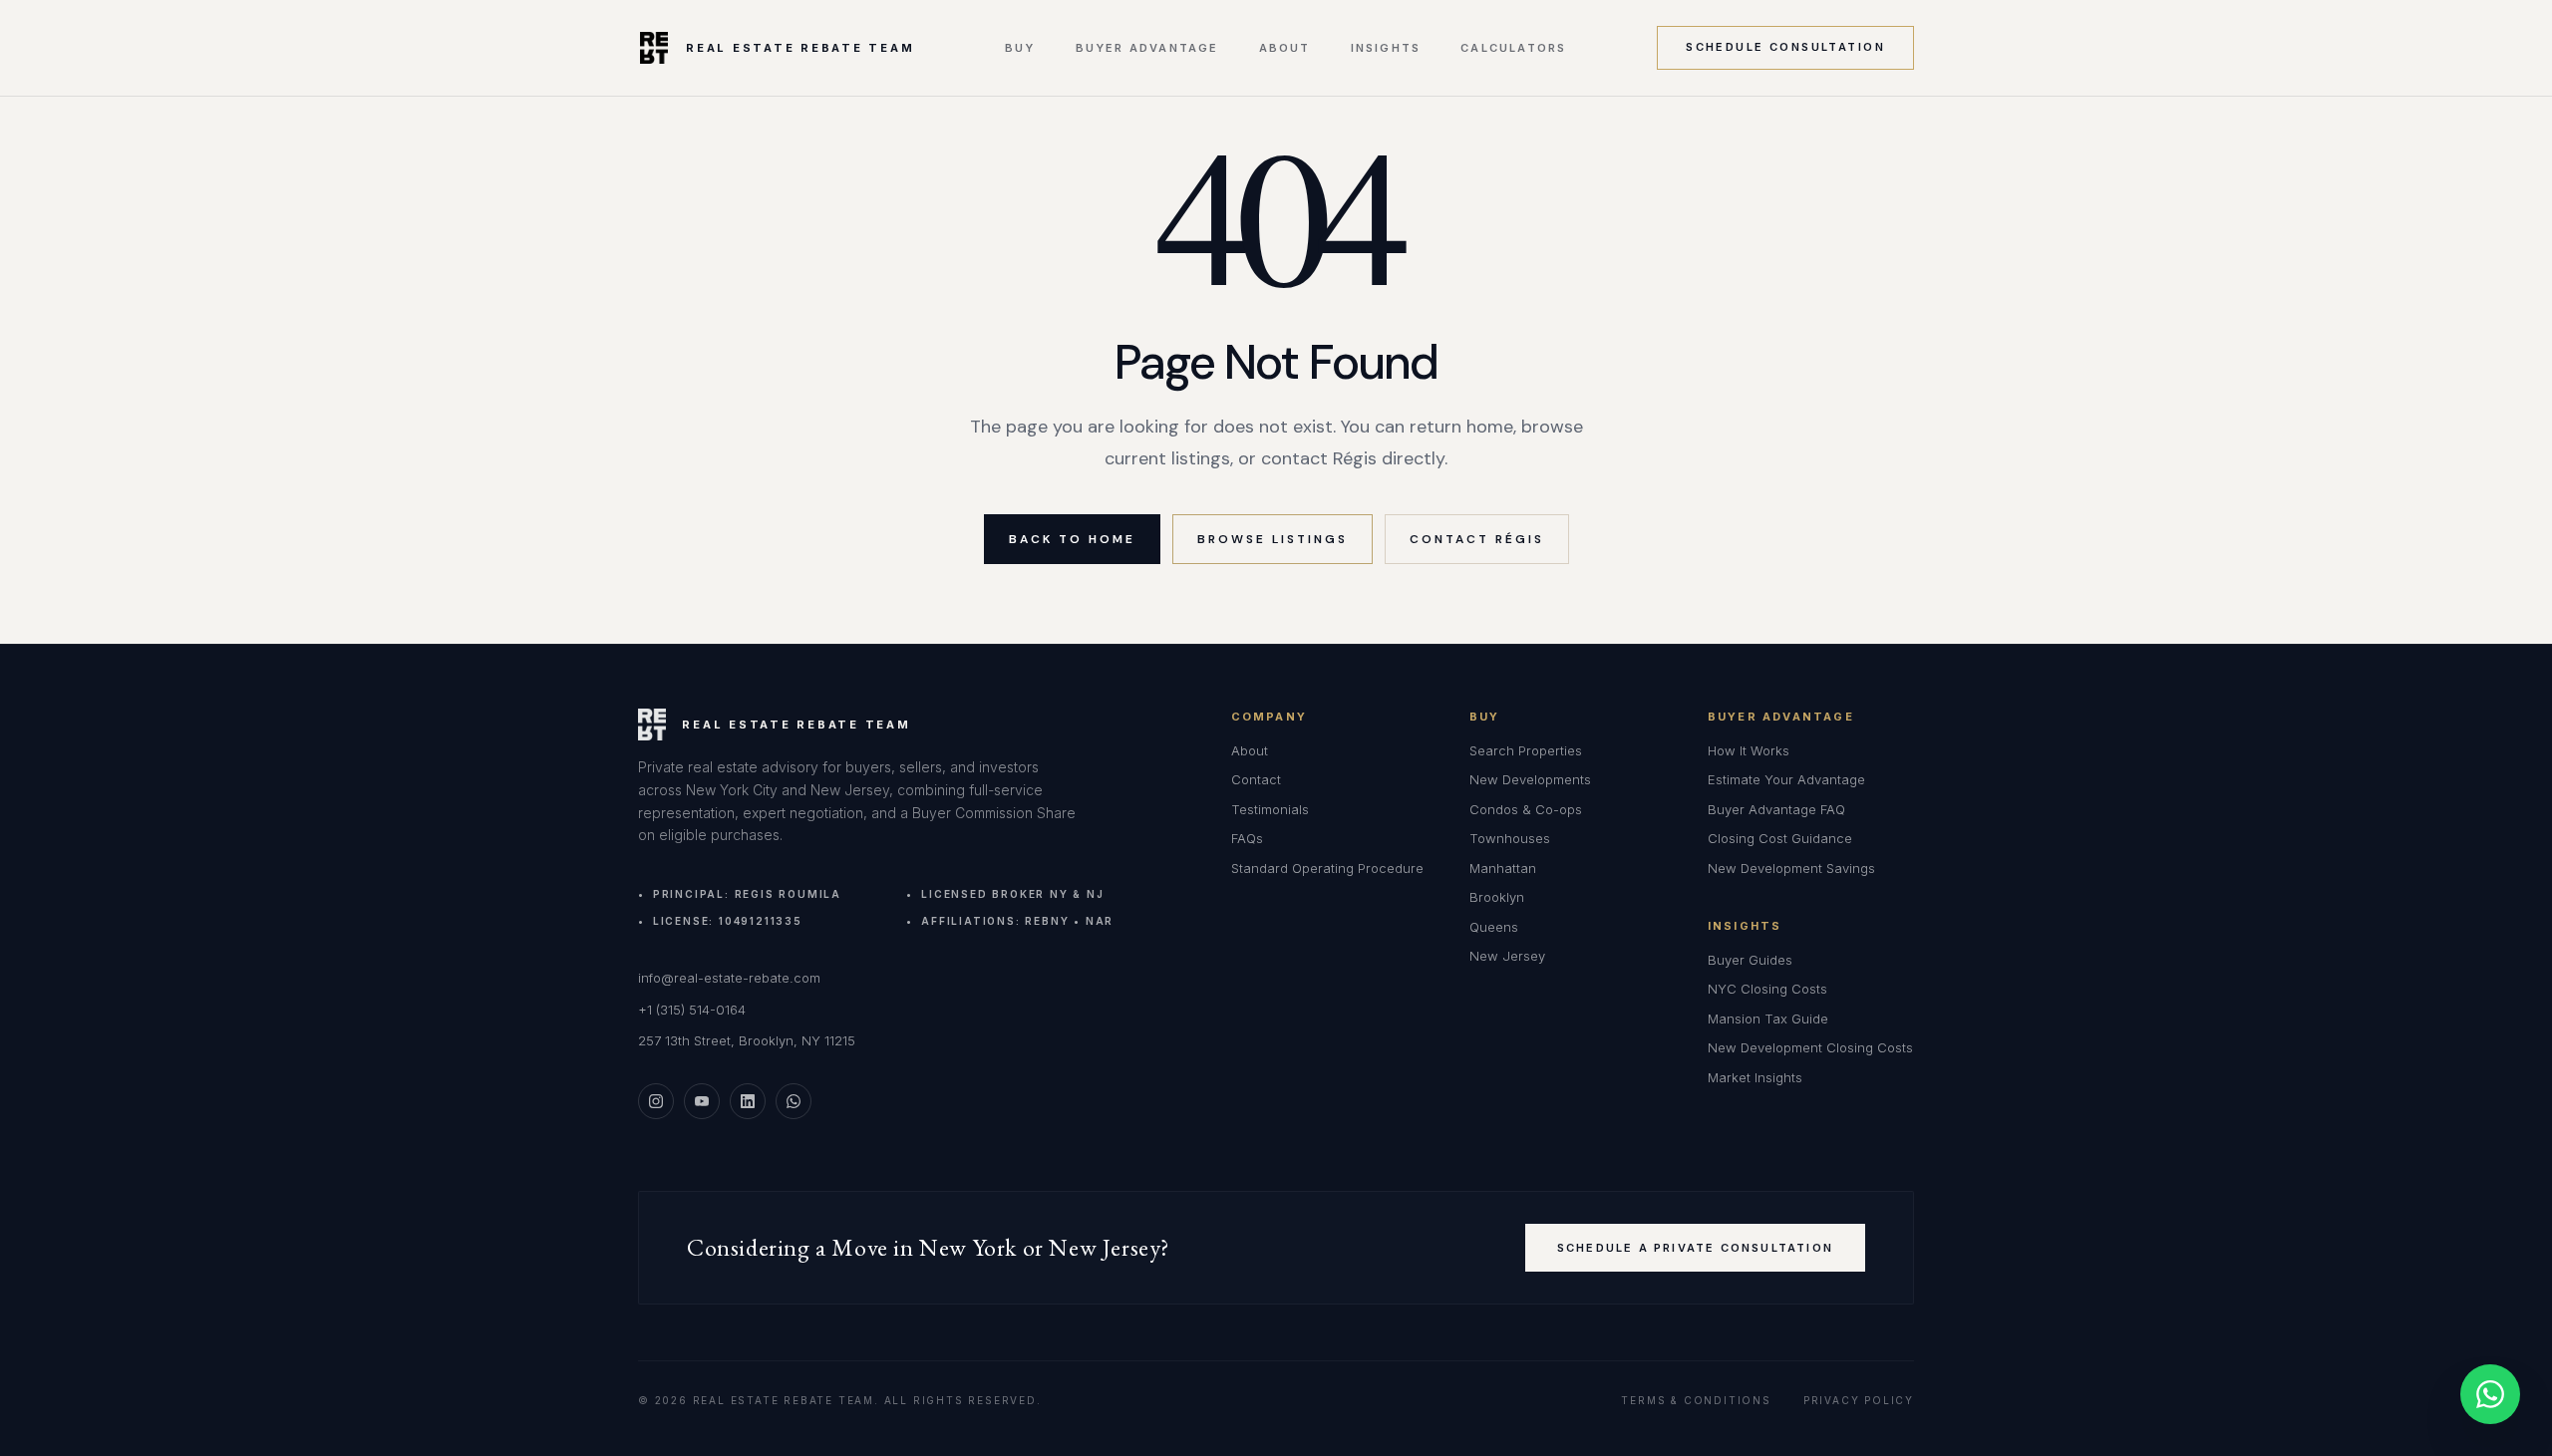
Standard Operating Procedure (1327, 868)
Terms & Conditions (1696, 1400)
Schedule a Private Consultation (1695, 1248)
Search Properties (1526, 750)
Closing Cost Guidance (1780, 838)
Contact (1256, 779)
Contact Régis (1477, 539)
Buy (1020, 48)
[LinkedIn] (748, 1101)
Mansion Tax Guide (1768, 1019)
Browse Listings (1273, 539)
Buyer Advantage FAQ (1776, 809)
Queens (1494, 927)
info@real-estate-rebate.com (729, 978)
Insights (1386, 48)
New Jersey (1507, 956)
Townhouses (1510, 838)
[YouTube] (702, 1101)
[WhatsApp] (794, 1101)
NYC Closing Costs (1767, 989)
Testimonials (1270, 809)
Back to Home (1072, 539)
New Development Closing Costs (1810, 1047)
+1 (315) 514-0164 (692, 1010)
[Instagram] (656, 1101)
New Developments (1530, 779)
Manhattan (1503, 868)
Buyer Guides (1750, 960)
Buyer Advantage (1147, 48)
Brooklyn (1497, 897)
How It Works (1749, 750)
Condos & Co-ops (1526, 809)
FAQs (1247, 838)
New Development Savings (1791, 868)
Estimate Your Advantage (1786, 779)
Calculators (1513, 48)
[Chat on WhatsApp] (2490, 1394)
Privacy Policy (1859, 1400)
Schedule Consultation (1785, 47)
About (1285, 48)
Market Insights (1755, 1077)
